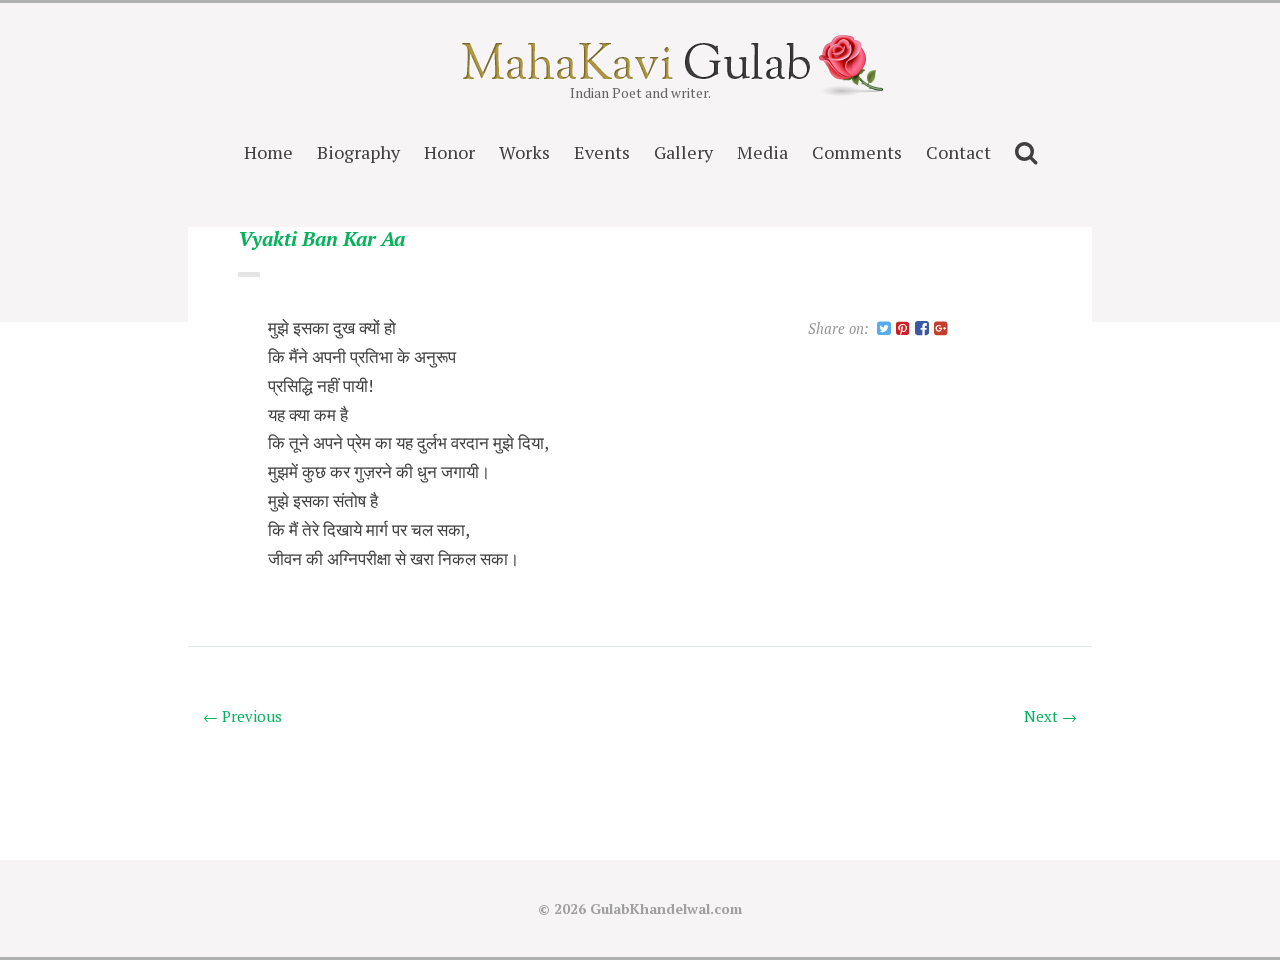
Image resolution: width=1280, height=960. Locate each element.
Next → (1050, 716)
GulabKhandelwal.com (666, 908)
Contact (958, 152)
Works (524, 152)
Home (268, 152)
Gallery (683, 152)
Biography (358, 152)
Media (762, 152)
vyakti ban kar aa (321, 239)
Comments (857, 152)
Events (602, 152)
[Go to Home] (640, 73)
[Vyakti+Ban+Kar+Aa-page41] (884, 329)
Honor (449, 152)
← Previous (242, 716)
